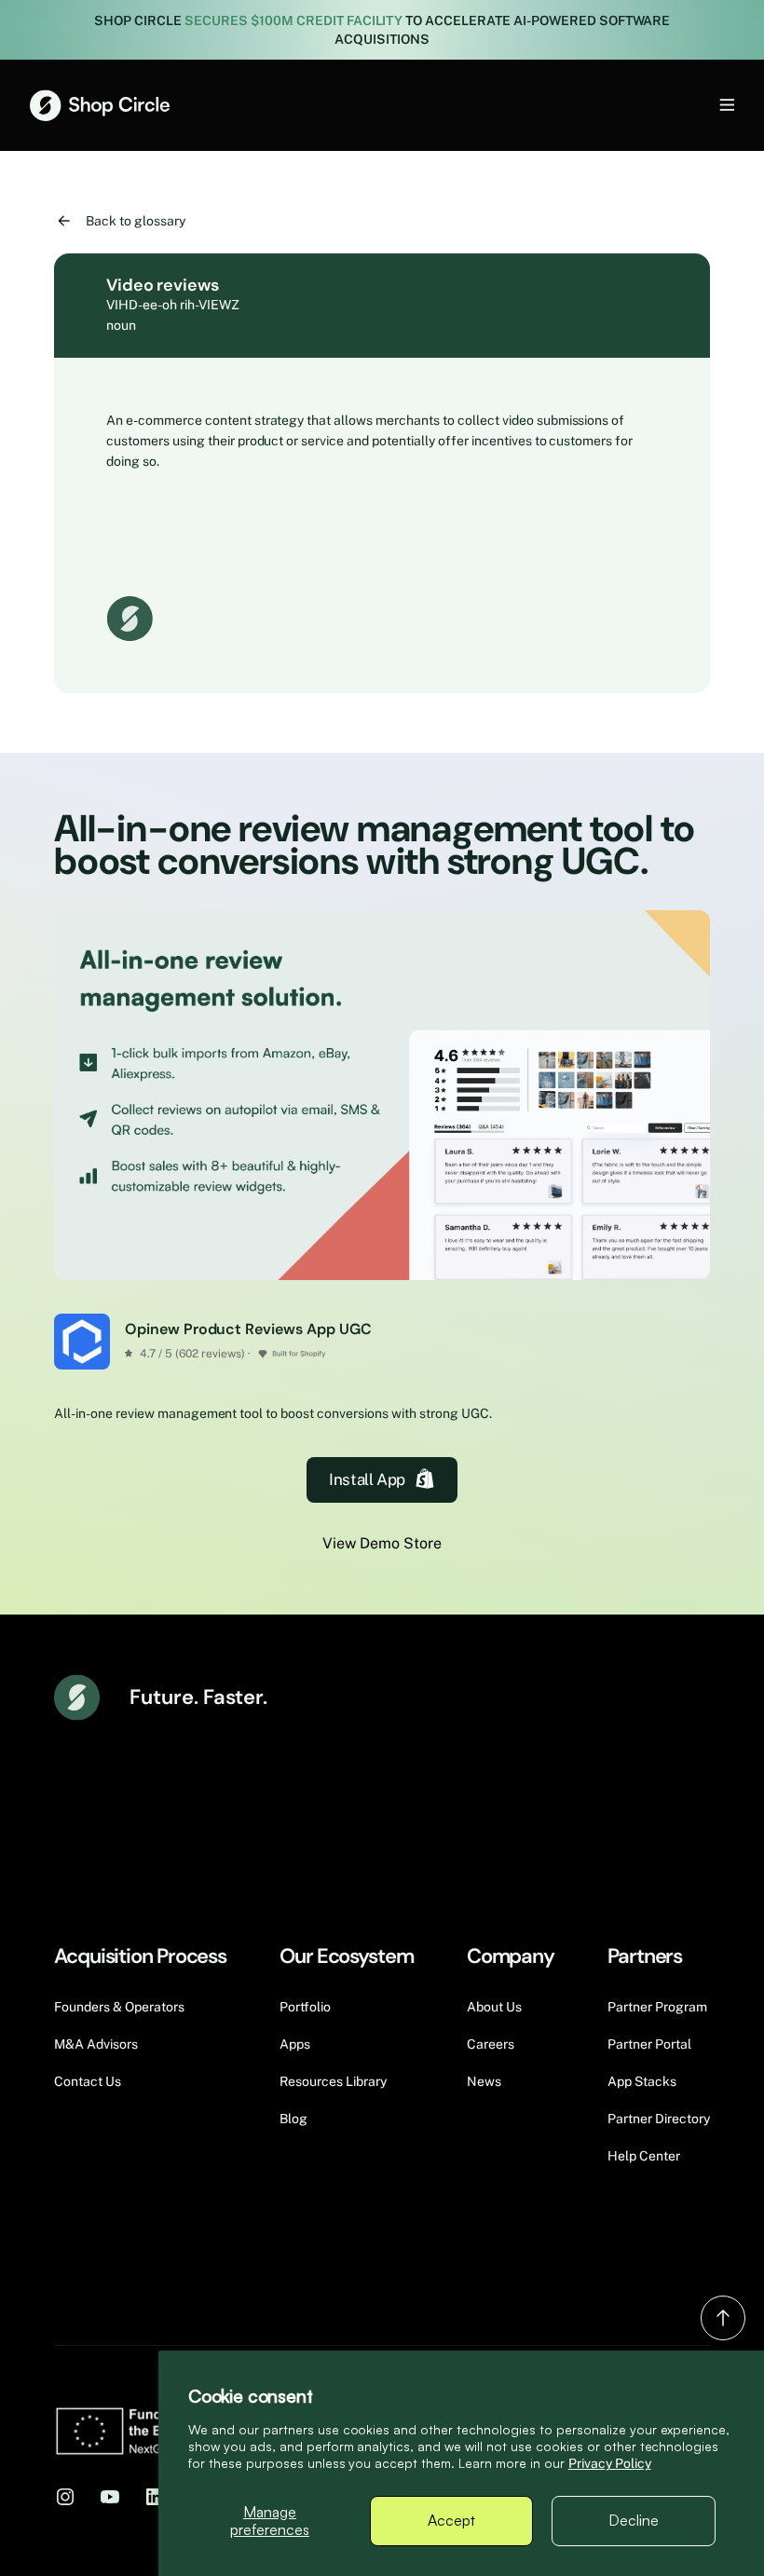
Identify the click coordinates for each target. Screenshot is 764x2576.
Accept (451, 2520)
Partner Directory (659, 2119)
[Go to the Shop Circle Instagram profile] (65, 2496)
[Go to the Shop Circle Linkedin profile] (155, 2496)
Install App (367, 1479)
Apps (295, 2044)
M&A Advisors (96, 2044)
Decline (634, 2520)
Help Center (644, 2156)
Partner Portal (649, 2044)
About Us (494, 2007)
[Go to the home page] (100, 105)
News (484, 2081)
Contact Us (88, 2081)
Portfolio (305, 2007)
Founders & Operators (119, 2007)
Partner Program (657, 2007)
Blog (293, 2119)
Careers (491, 2044)
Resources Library (333, 2081)
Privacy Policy (610, 2463)
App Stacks (642, 2081)
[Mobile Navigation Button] (696, 105)
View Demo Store (382, 1543)
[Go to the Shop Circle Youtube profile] (110, 2496)
